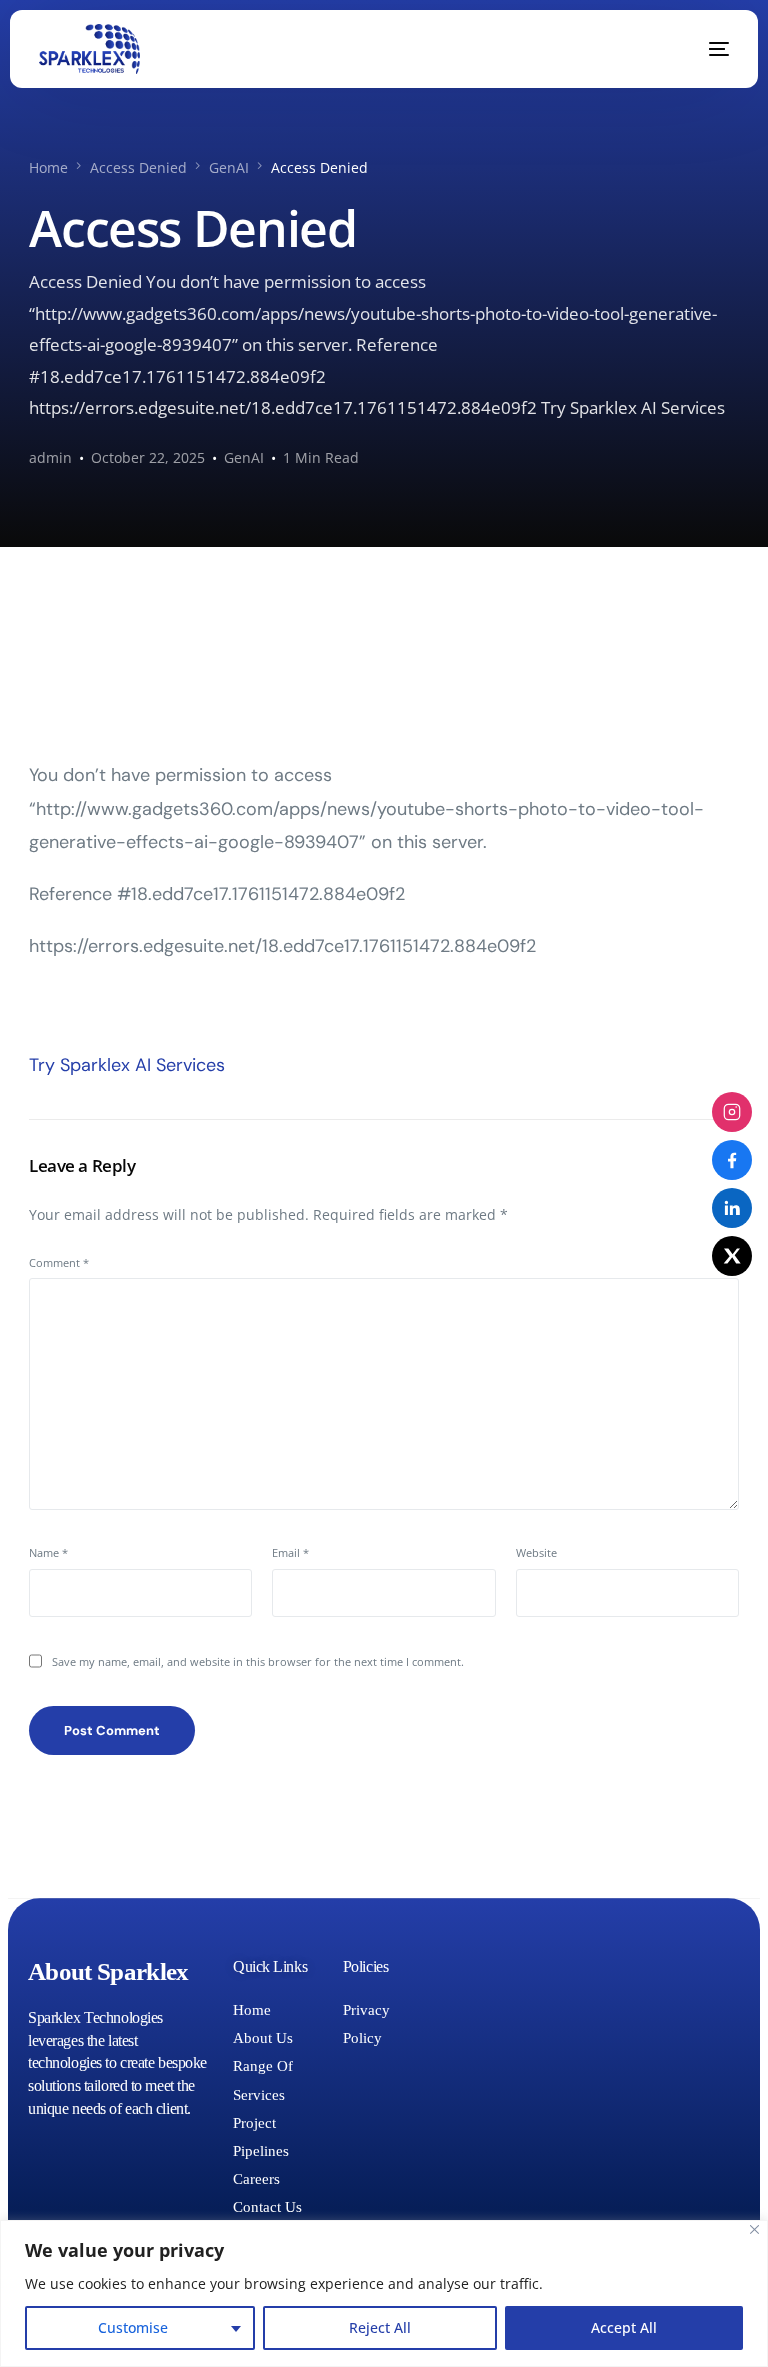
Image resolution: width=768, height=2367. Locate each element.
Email (290, 1552)
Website (536, 1552)
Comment (59, 1262)
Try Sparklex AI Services (127, 1065)
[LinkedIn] (732, 1208)
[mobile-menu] (704, 49)
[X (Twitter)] (732, 1256)
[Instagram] (732, 1112)
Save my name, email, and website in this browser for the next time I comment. (258, 1661)
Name (48, 1552)
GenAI (244, 457)
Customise (133, 2327)
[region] (384, 2293)
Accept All (624, 2327)
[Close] (754, 2229)
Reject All (380, 2327)
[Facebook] (732, 1160)
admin (50, 457)
